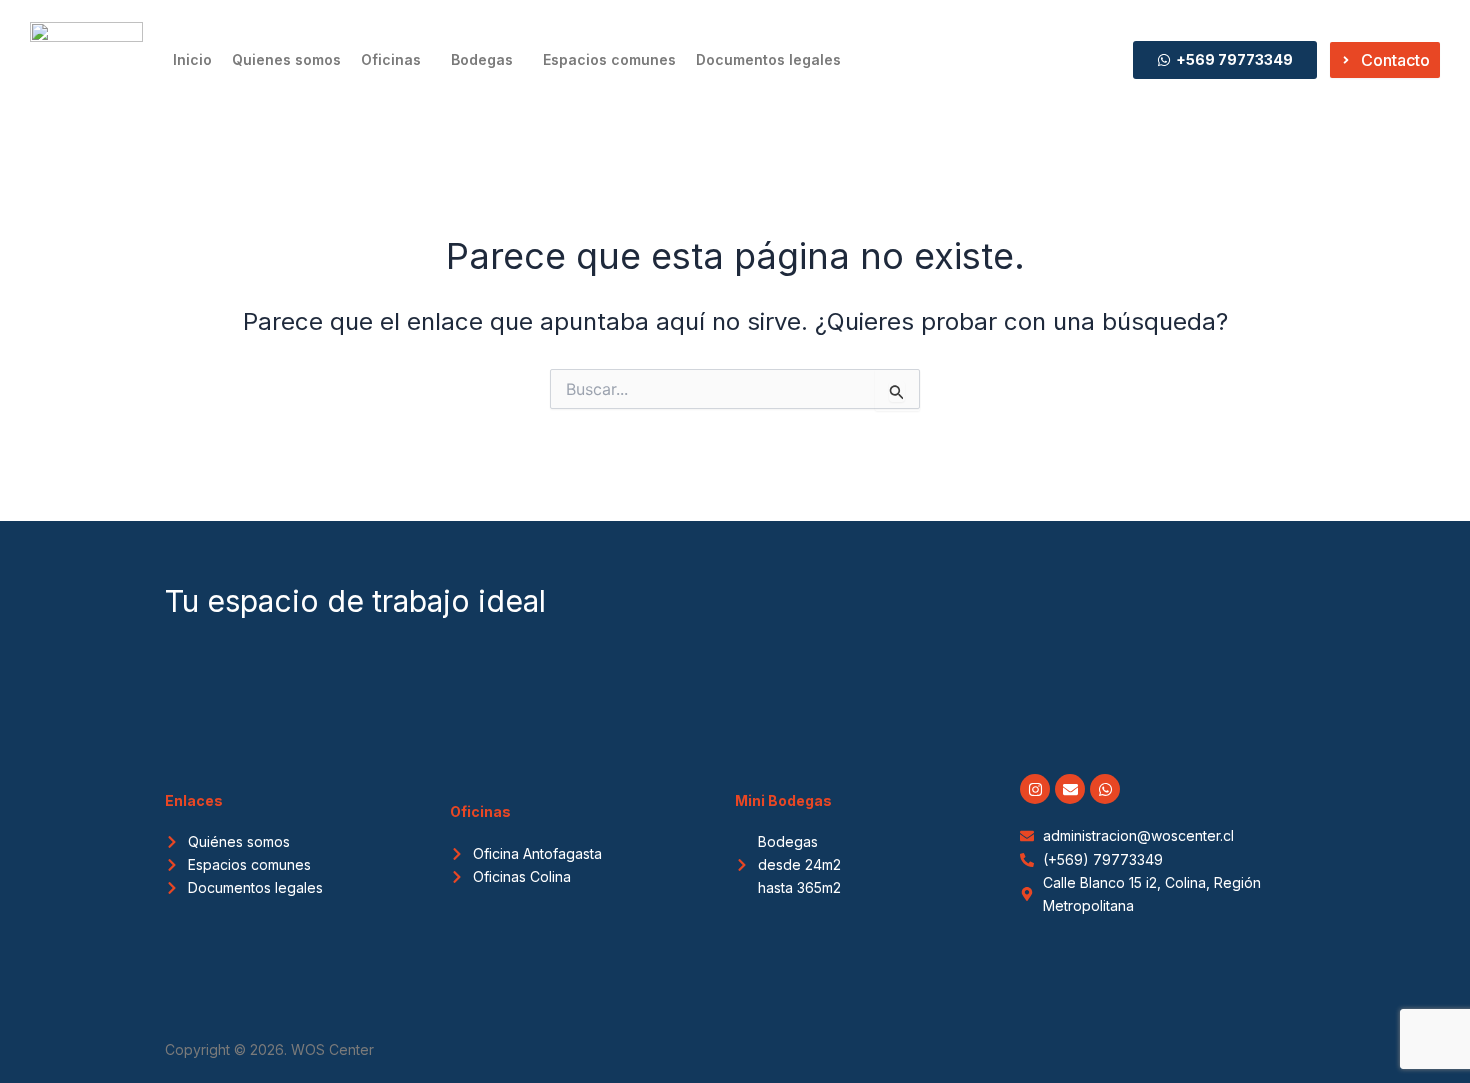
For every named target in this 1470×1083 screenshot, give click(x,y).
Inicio (192, 59)
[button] (396, 60)
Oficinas (391, 59)
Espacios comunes (609, 59)
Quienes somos (286, 59)
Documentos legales (768, 59)
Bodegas (482, 59)
